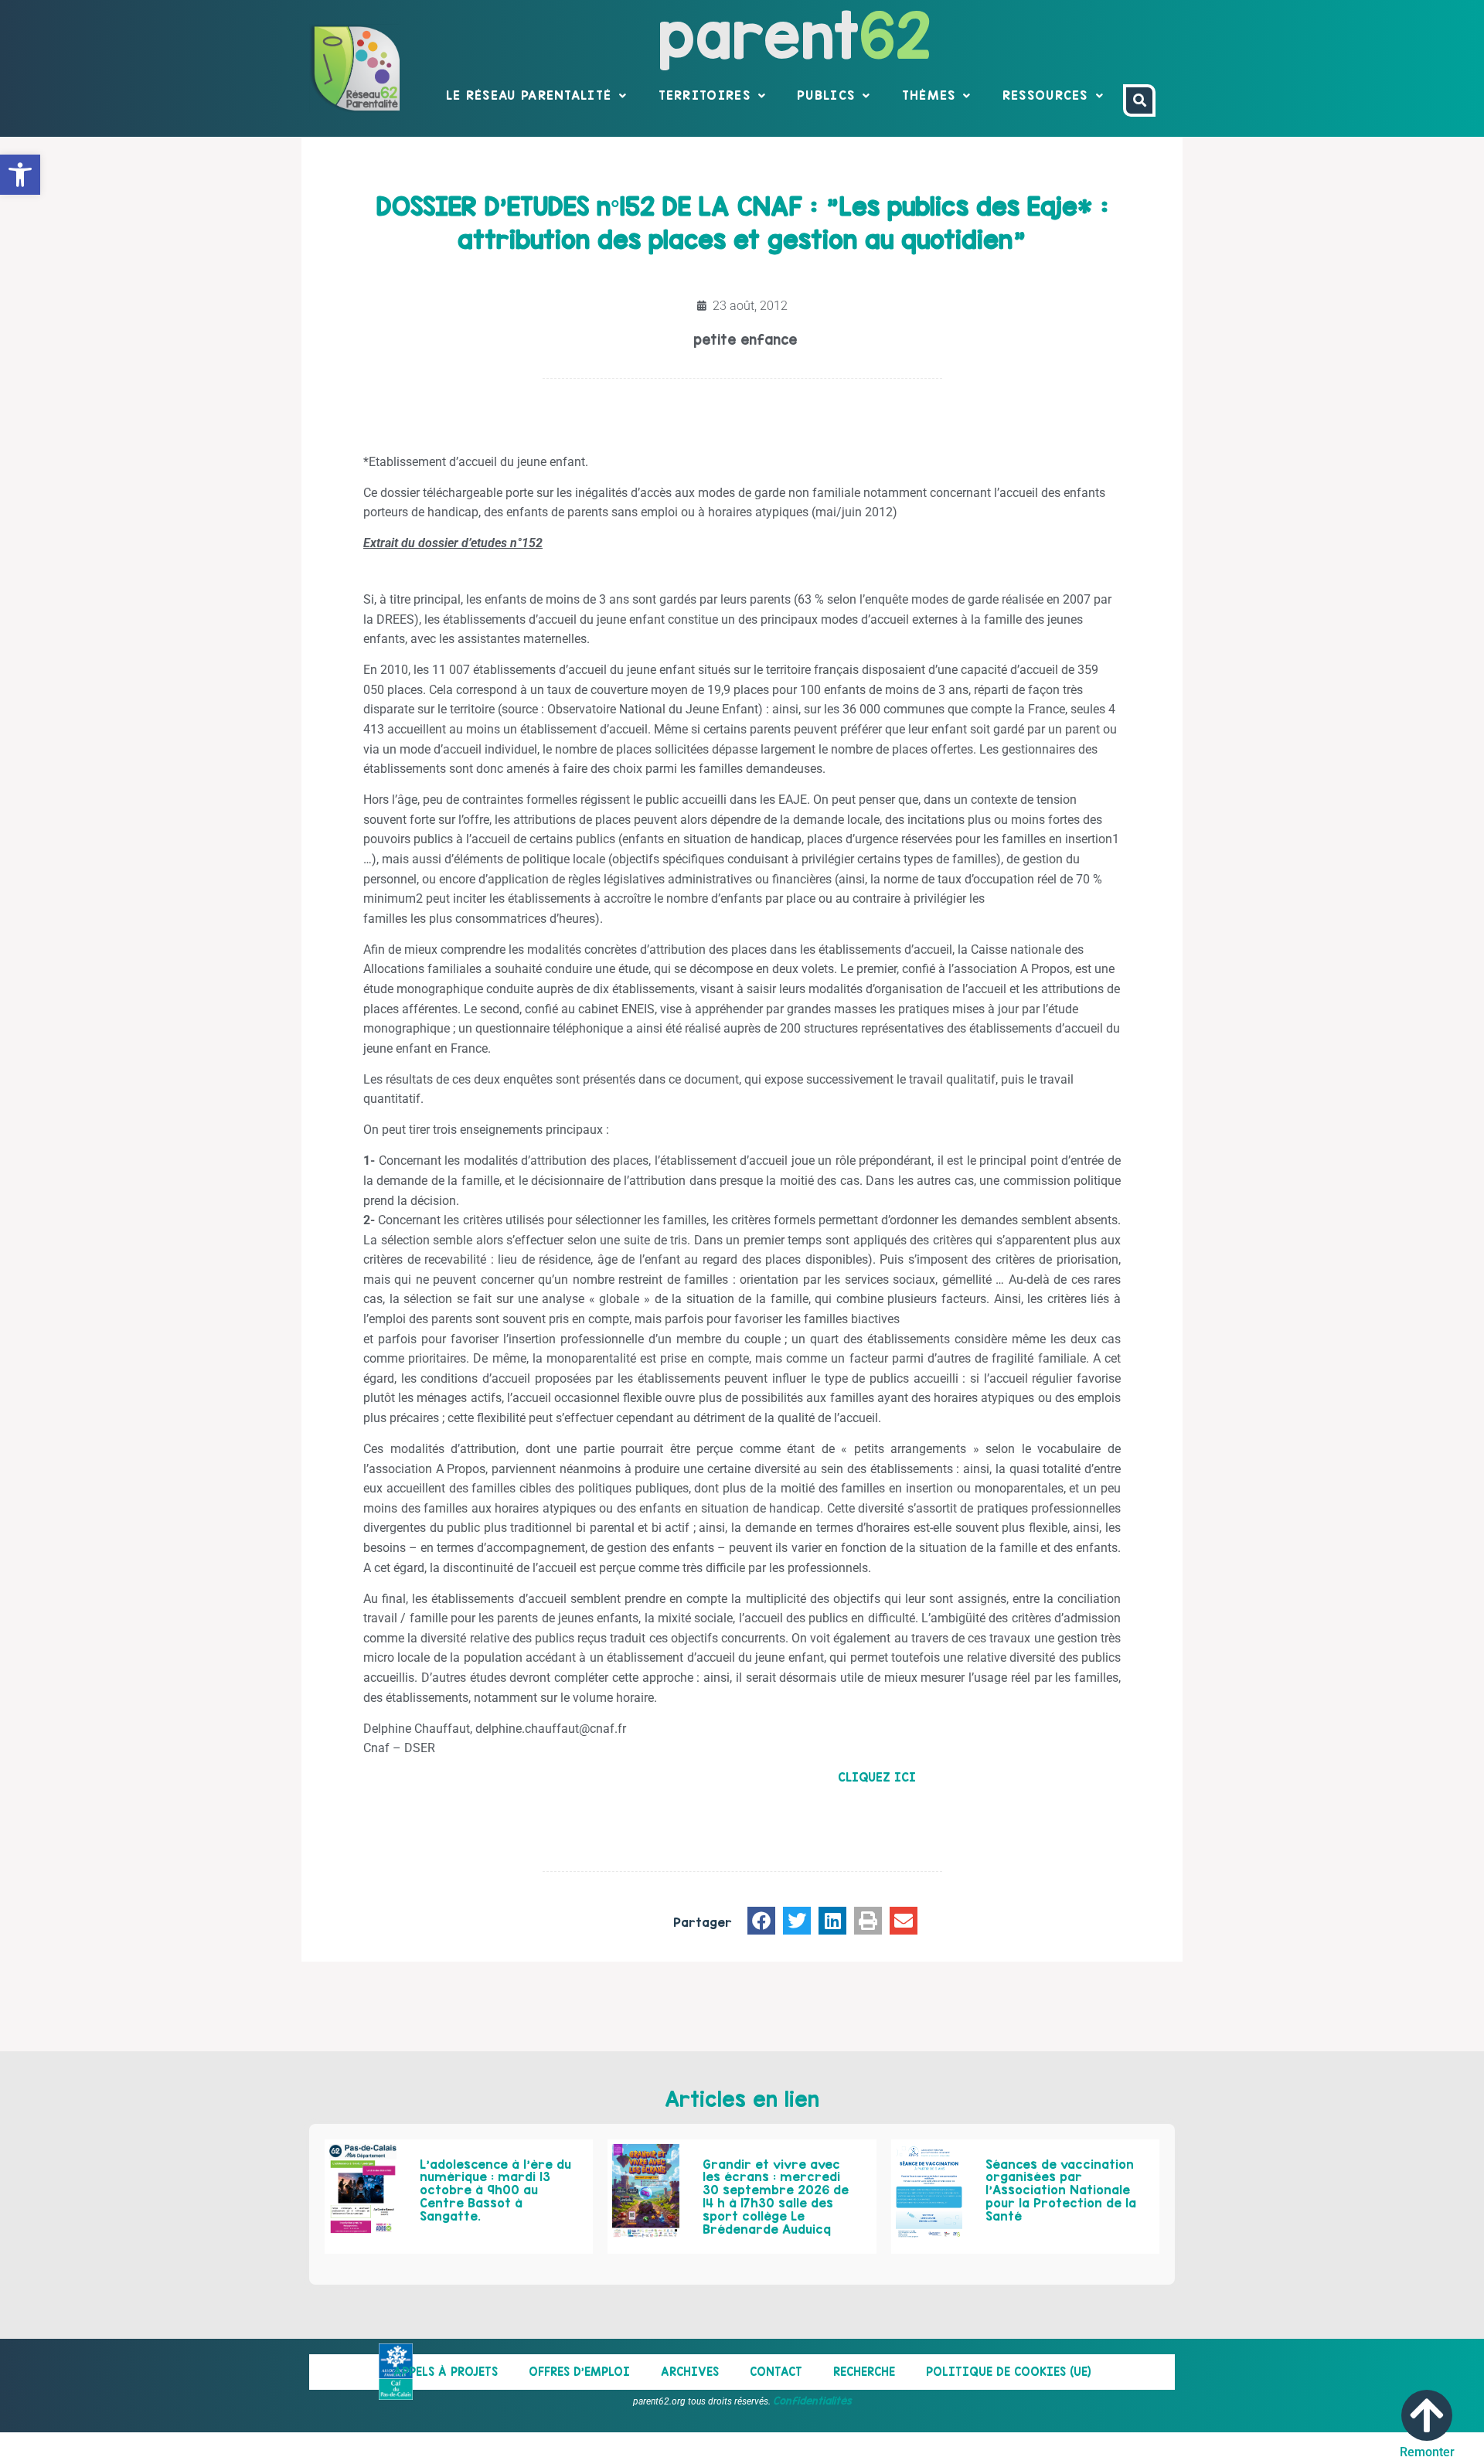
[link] (20, 175)
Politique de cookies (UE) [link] (1009, 2372)
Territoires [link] (705, 95)
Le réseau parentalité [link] (529, 95)
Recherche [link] (864, 2372)
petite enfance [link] (745, 340)
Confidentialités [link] (812, 2401)
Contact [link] (776, 2372)
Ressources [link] (1045, 95)
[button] (761, 1921)
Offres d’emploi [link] (579, 2372)
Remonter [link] (1427, 2452)
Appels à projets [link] (446, 2372)
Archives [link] (690, 2372)
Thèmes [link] (929, 95)
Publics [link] (826, 95)
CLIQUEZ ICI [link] (877, 1777)
